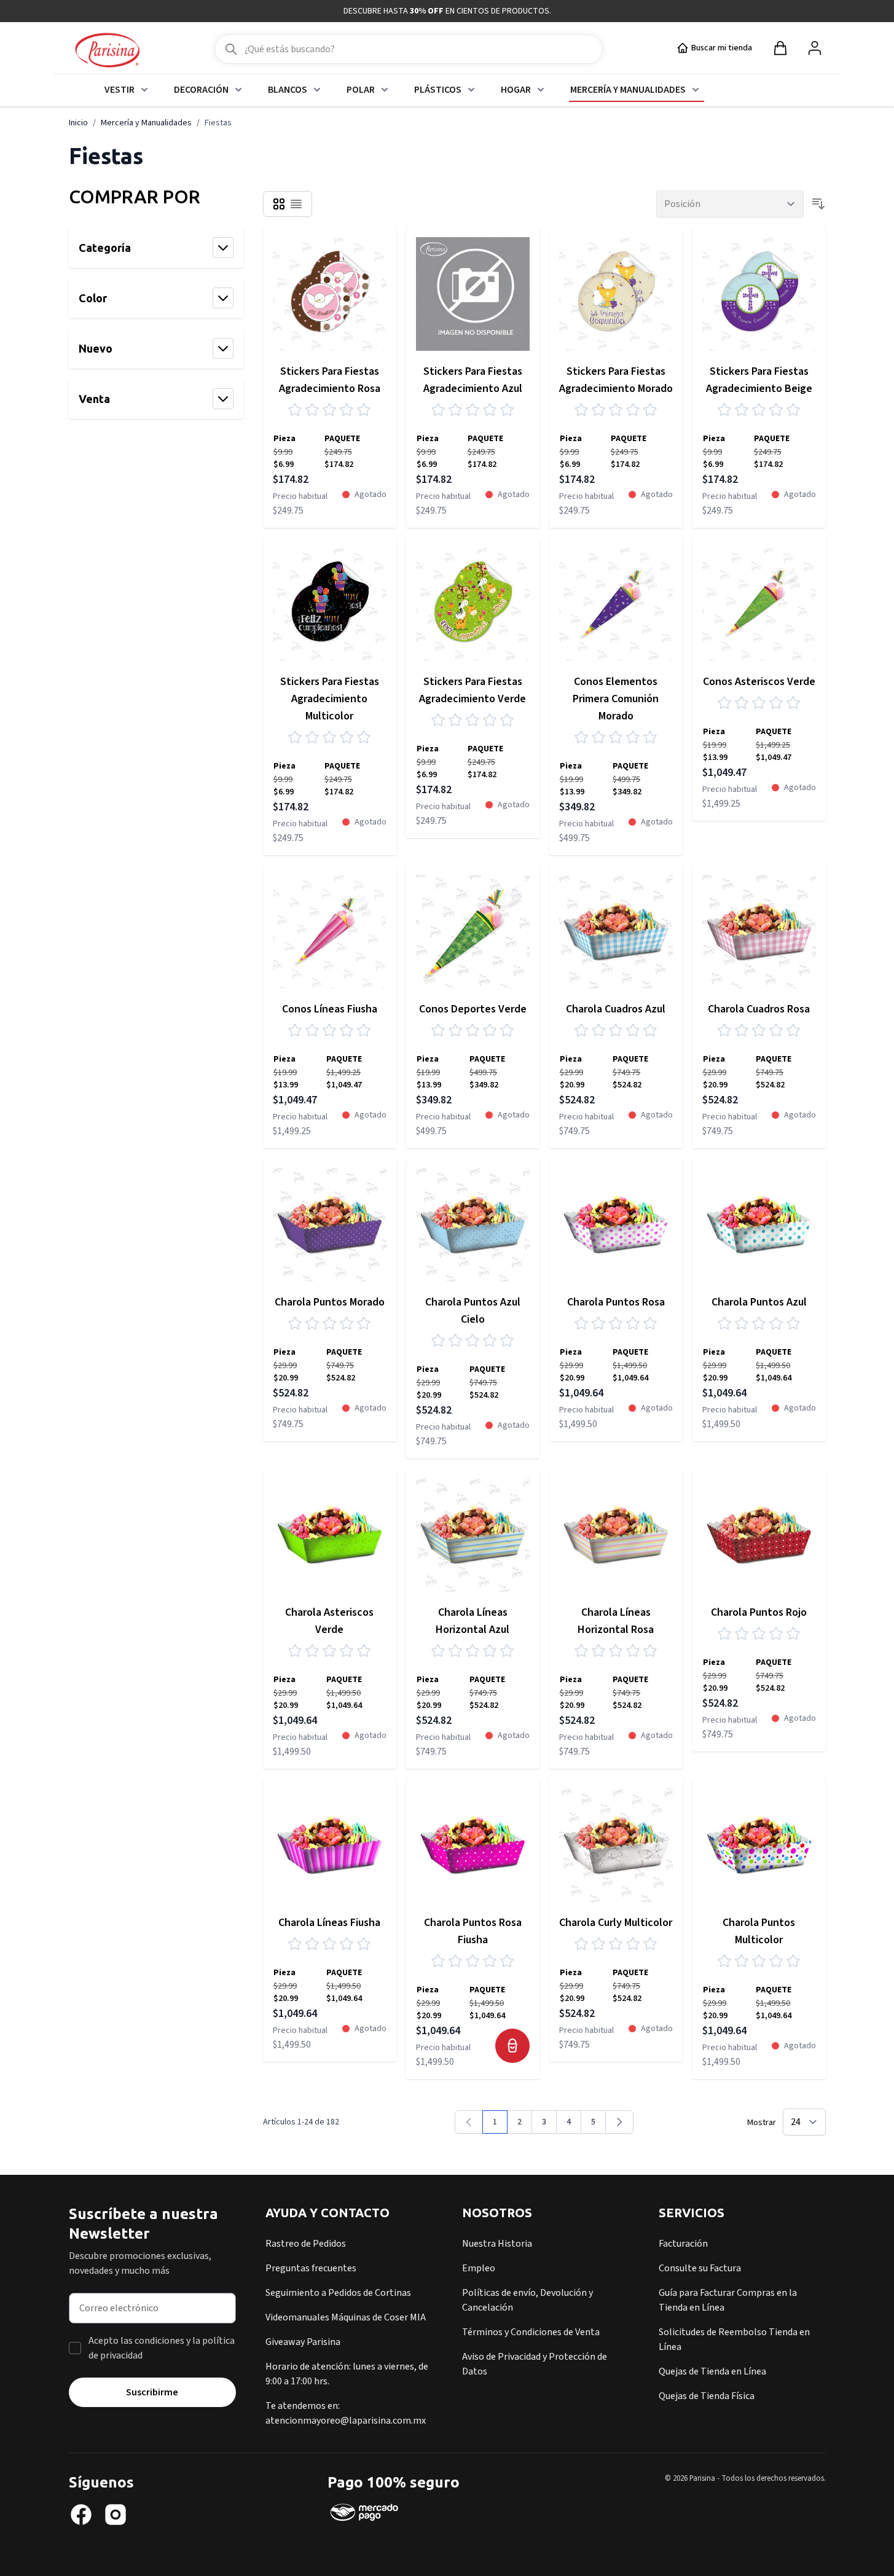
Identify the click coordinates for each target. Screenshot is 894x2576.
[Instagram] (116, 2515)
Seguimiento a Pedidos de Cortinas (338, 2293)
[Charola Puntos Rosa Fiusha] (473, 1845)
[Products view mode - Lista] (296, 204)
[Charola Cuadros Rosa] (759, 932)
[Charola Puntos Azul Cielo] (473, 1225)
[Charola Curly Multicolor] (616, 1845)
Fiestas (218, 123)
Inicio (78, 123)
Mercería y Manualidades (628, 90)
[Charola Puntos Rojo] (759, 1535)
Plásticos (438, 90)
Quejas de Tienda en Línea (712, 2371)
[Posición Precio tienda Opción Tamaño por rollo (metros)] (730, 204)
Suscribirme (152, 2392)
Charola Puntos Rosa (616, 1302)
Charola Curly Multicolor (616, 1923)
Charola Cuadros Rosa (759, 1009)
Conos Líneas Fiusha (330, 1009)
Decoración (201, 90)
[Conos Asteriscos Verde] (759, 604)
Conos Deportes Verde (473, 1009)
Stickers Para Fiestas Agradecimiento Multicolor (330, 699)
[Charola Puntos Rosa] (616, 1225)
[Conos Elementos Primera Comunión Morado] (616, 604)
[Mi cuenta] (815, 48)
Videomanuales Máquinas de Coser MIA (346, 2317)
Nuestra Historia (497, 2244)
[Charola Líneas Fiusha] (330, 1845)
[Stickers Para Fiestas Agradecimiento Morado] (616, 294)
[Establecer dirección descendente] (818, 204)
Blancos (288, 90)
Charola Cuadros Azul (616, 1009)
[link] (469, 2122)
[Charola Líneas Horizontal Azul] (473, 1535)
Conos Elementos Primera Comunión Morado (616, 699)
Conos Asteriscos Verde (759, 682)
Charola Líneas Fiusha (329, 1923)
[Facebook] (81, 2515)
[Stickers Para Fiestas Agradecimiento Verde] (473, 604)
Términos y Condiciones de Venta (531, 2332)
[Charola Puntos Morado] (330, 1225)
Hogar (516, 90)
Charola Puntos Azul (759, 1302)
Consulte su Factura (700, 2268)
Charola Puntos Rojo (759, 1612)
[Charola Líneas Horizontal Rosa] (616, 1535)
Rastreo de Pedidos (306, 2244)
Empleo (479, 2268)
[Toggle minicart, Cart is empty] (780, 48)
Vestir (120, 90)
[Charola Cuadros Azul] (616, 932)
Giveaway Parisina (303, 2342)
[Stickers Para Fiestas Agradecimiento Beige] (759, 294)
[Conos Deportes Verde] (473, 932)
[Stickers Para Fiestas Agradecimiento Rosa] (330, 294)
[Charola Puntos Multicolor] (759, 1845)
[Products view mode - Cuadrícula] (279, 204)
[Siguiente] (619, 2122)
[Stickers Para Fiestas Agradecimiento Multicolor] (330, 604)
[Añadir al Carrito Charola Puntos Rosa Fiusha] (512, 2046)
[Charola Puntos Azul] (759, 1225)
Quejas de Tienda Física (707, 2396)
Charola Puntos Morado (330, 1302)
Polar (361, 90)
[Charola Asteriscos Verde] (330, 1535)
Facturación (683, 2244)
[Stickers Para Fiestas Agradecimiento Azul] (473, 294)
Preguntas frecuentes (311, 2268)
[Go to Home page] (107, 51)
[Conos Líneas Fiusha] (330, 932)
